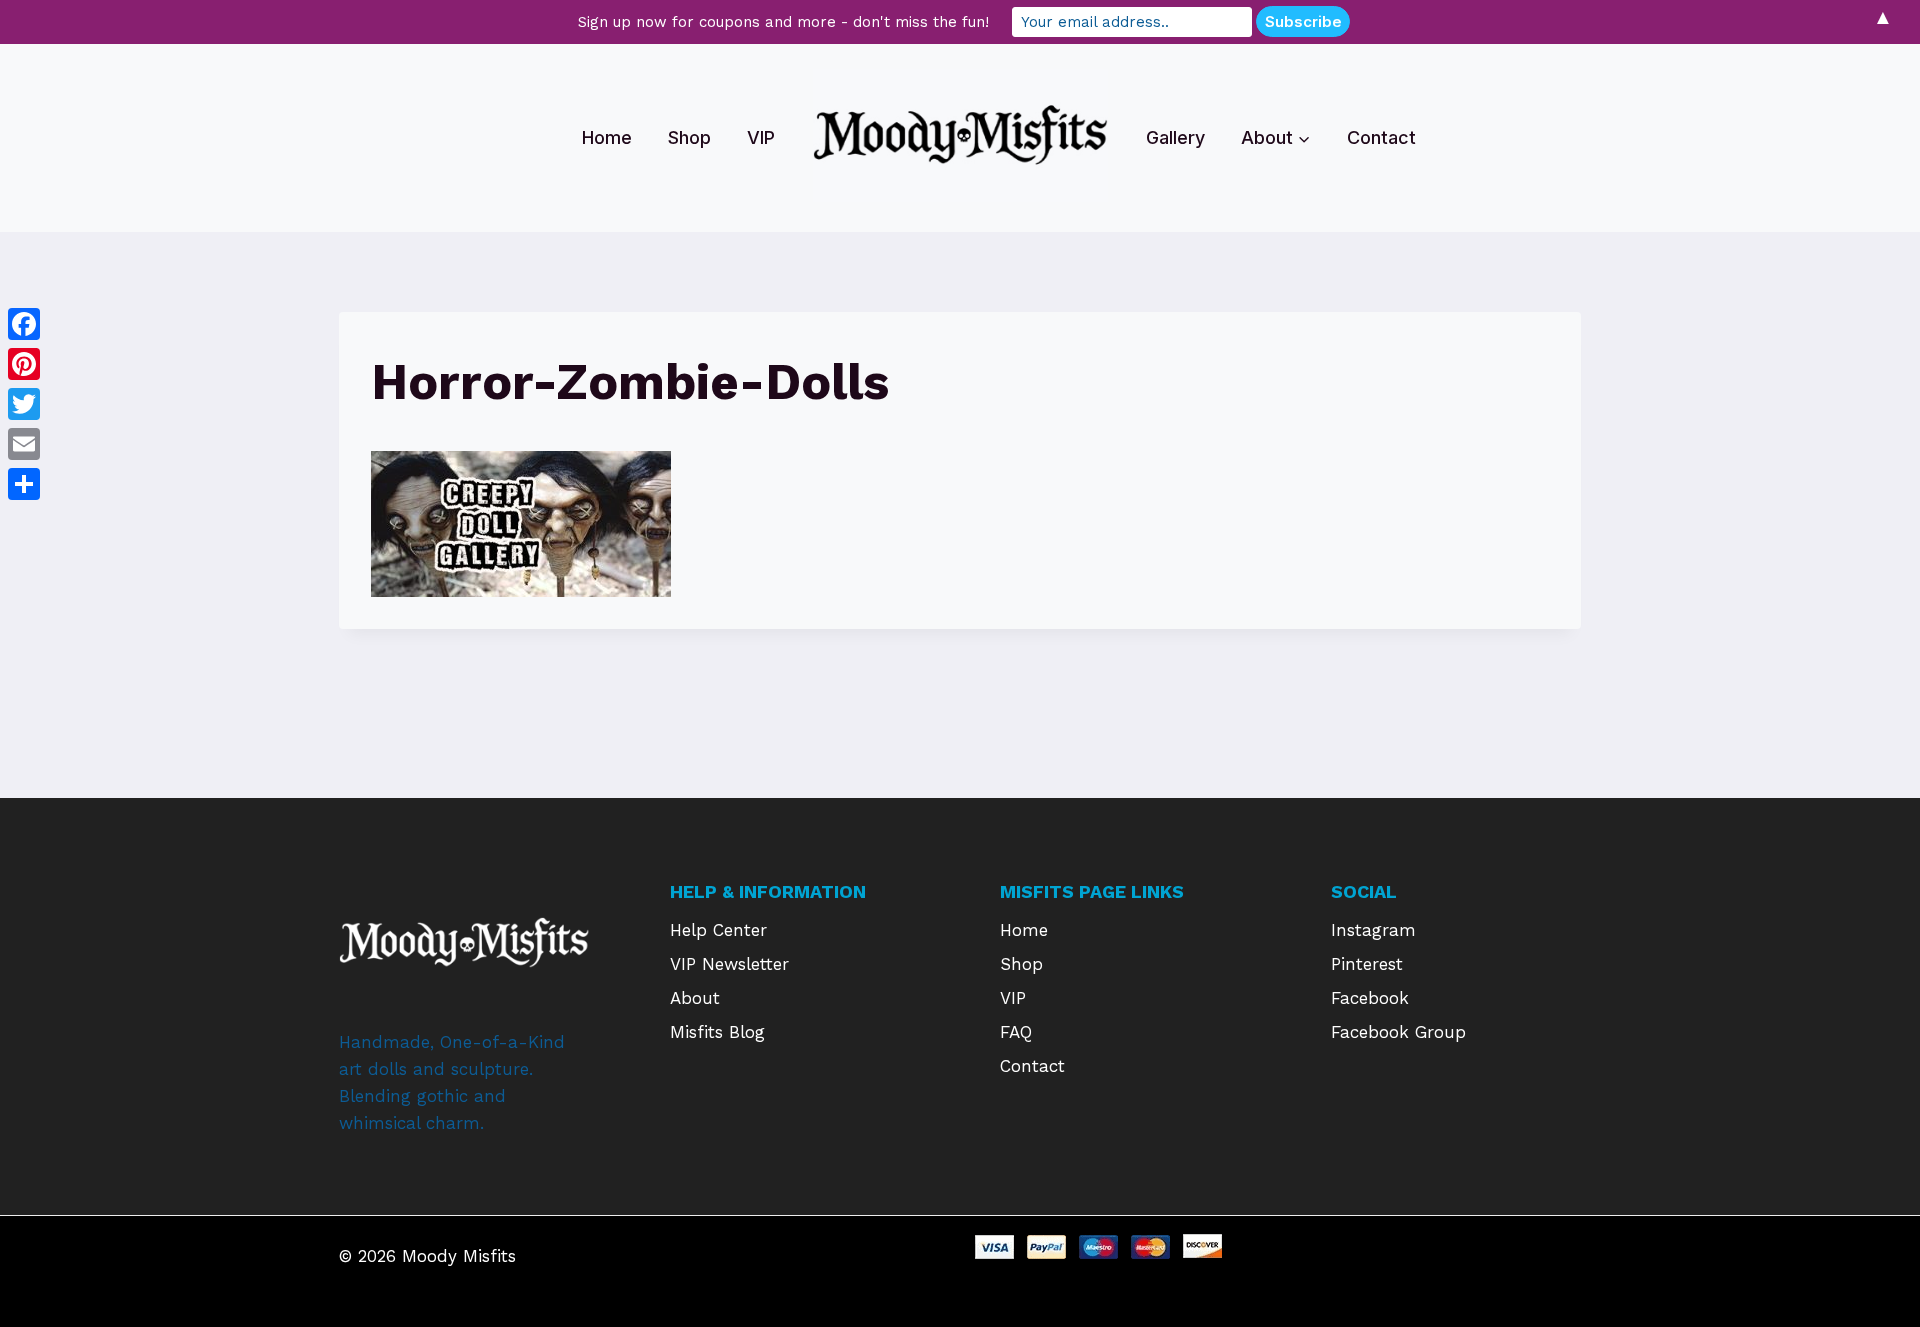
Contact (1381, 137)
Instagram (1373, 930)
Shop (689, 137)
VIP (761, 137)
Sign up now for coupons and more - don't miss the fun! (783, 22)
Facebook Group (1398, 1032)
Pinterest (1367, 964)
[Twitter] (24, 404)
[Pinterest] (24, 364)
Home (607, 137)
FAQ (1016, 1032)
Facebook (1370, 998)
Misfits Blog (717, 1032)
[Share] (24, 484)
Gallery (1175, 137)
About (695, 998)
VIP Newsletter (729, 964)
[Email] (24, 444)
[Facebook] (24, 324)
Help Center (718, 930)
